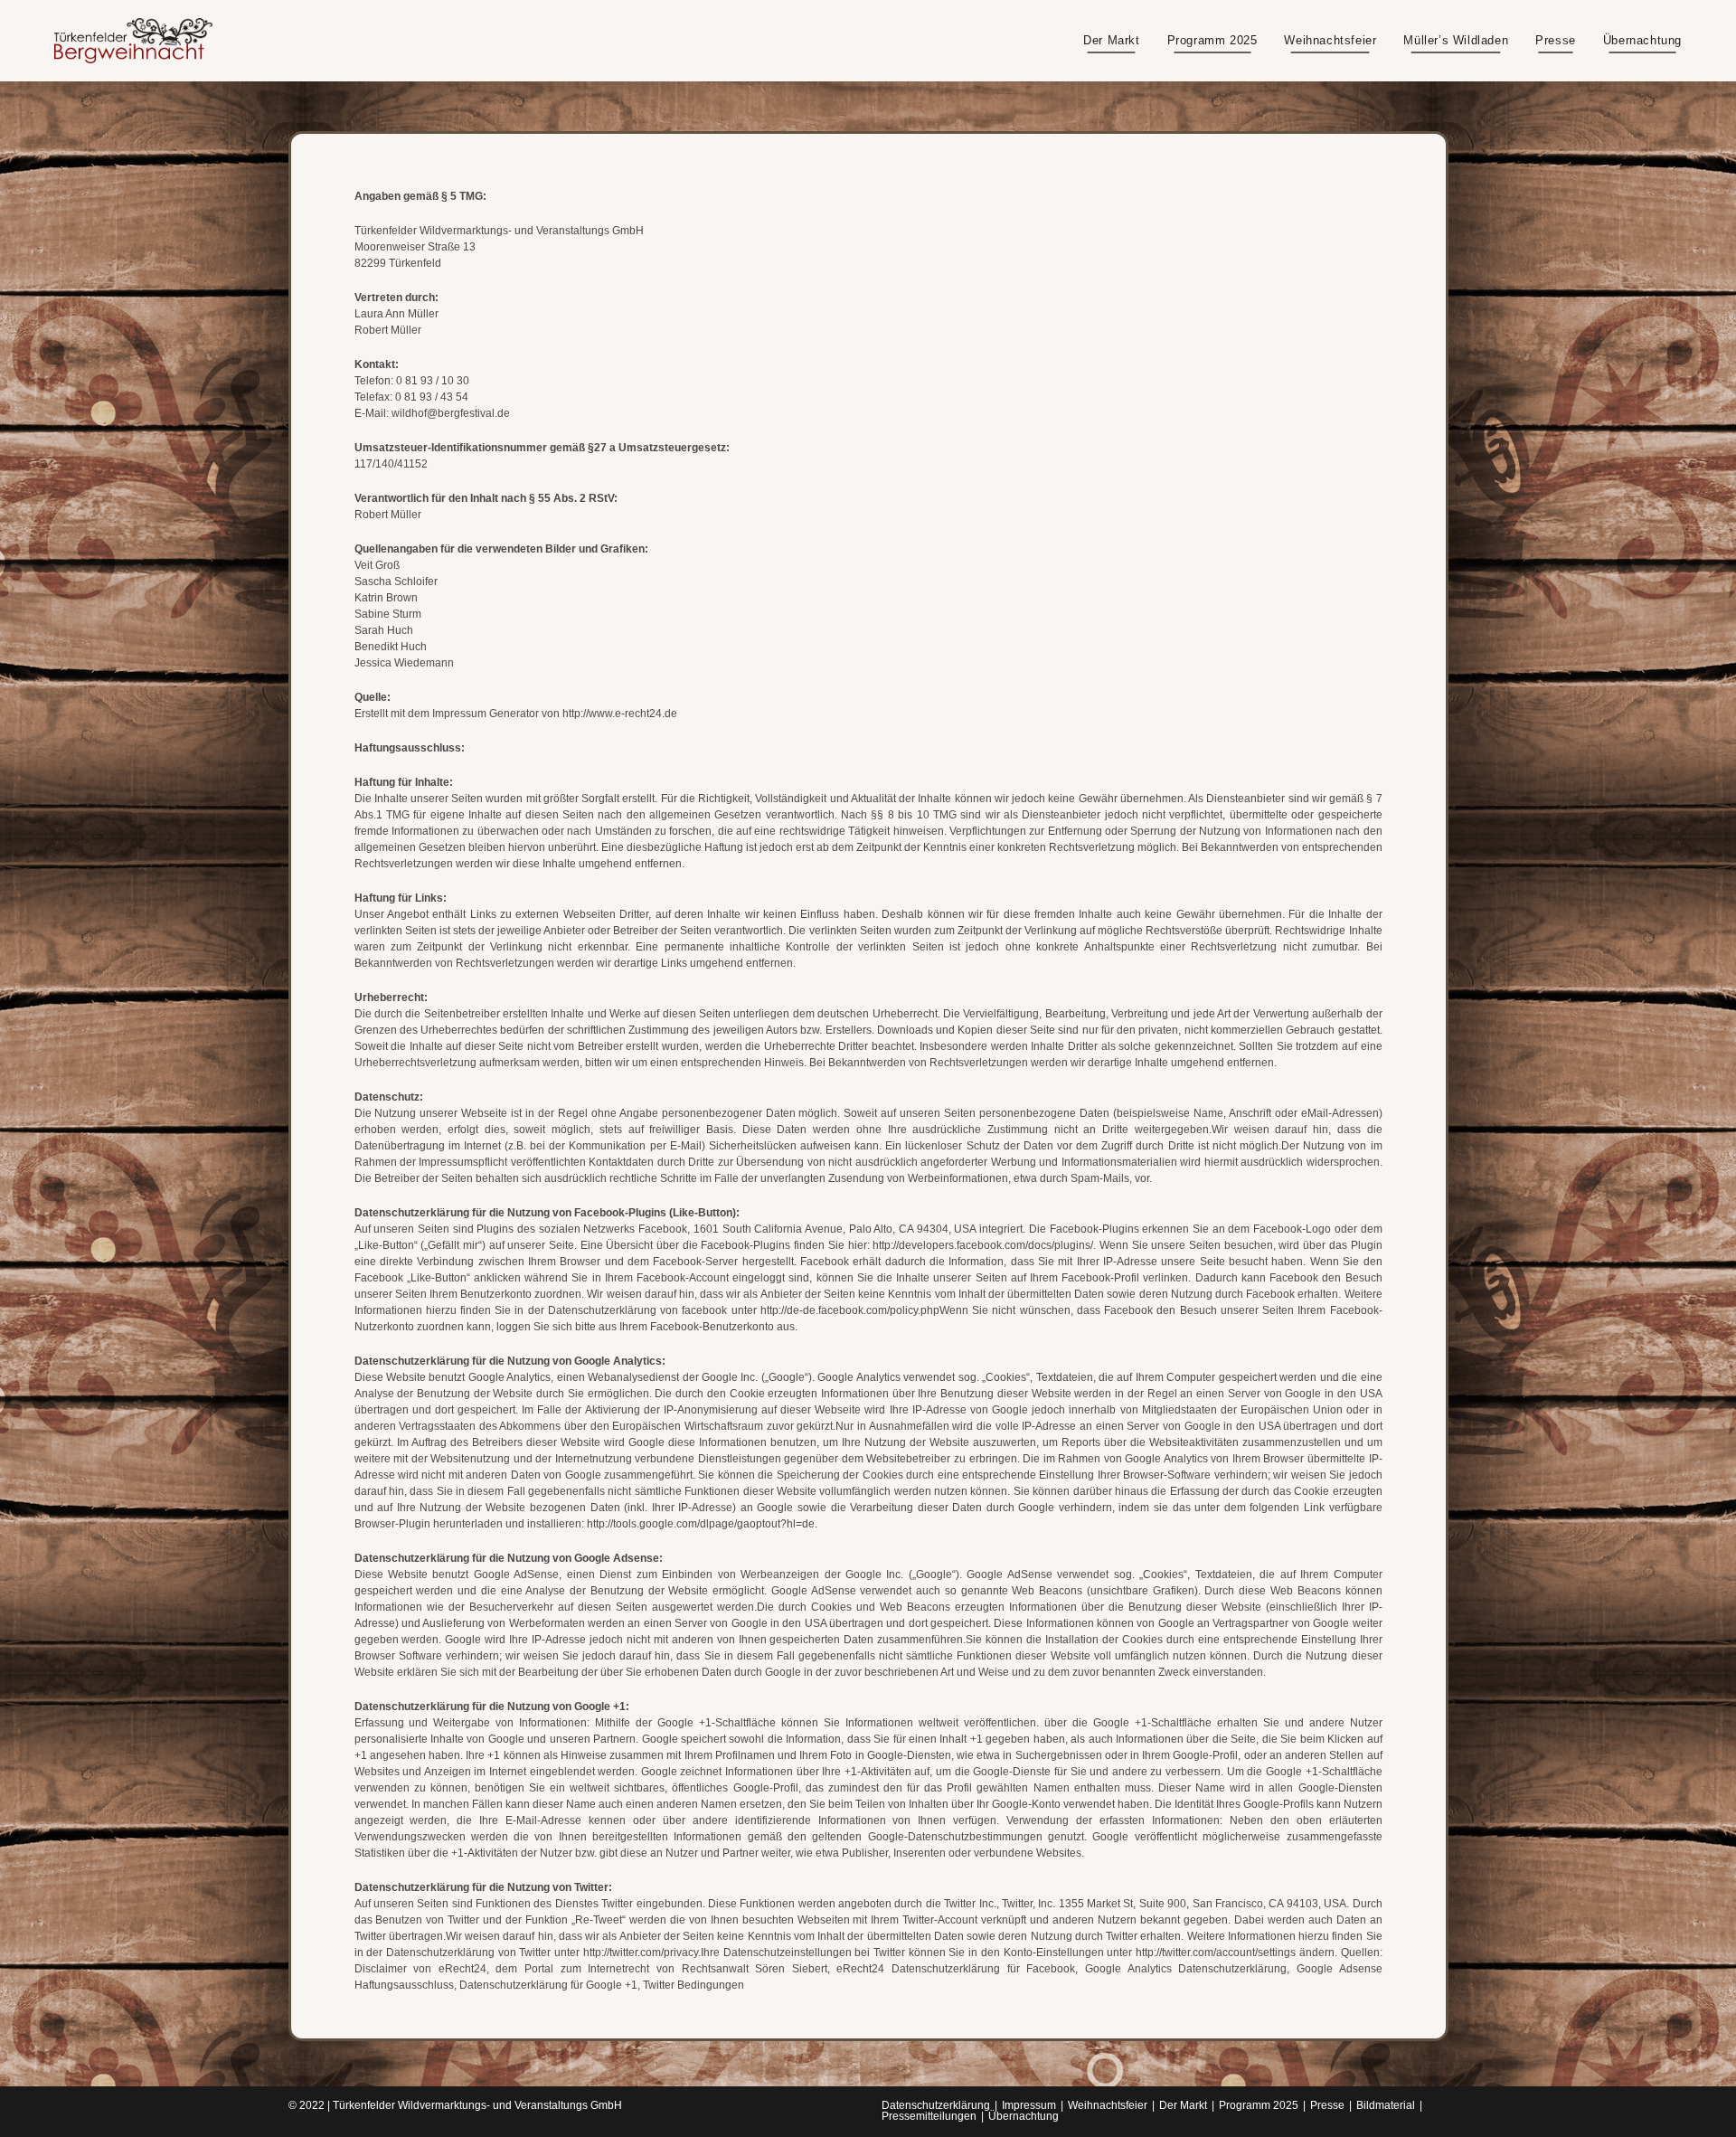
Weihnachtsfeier (1108, 2105)
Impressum (1029, 2105)
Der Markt (1183, 2105)
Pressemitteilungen (929, 2116)
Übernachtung (1024, 2116)
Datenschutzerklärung (936, 2105)
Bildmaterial (1386, 2105)
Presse (1327, 2105)
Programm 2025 (1259, 2105)
